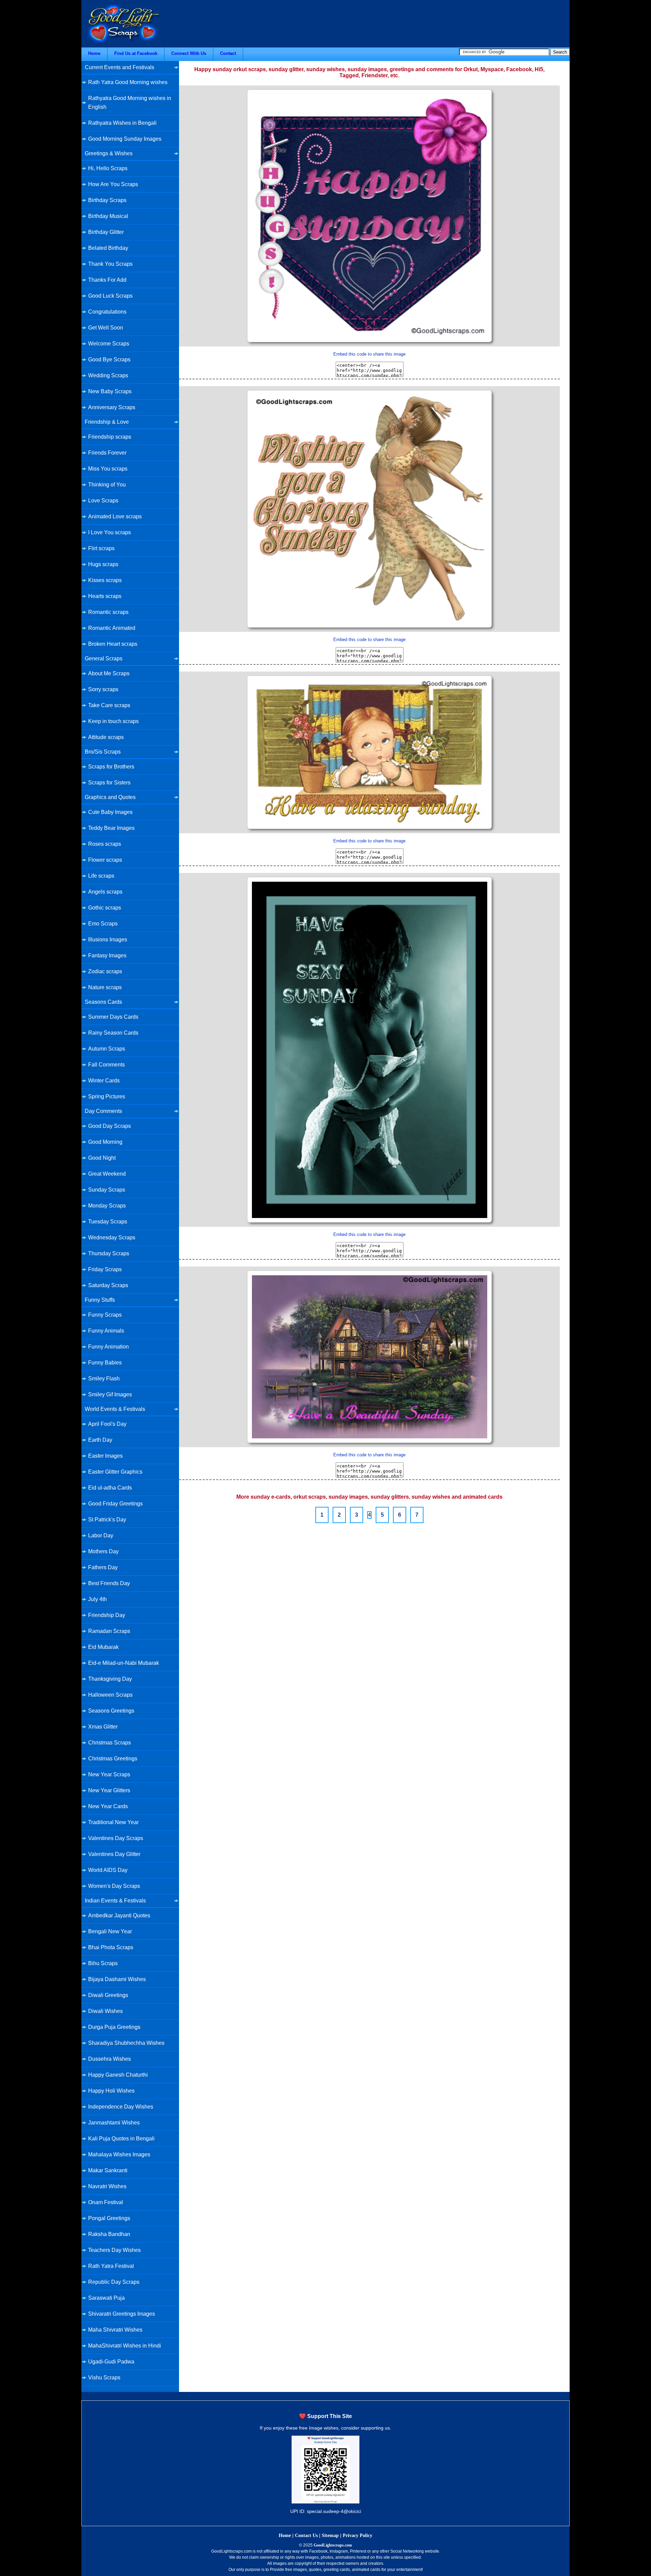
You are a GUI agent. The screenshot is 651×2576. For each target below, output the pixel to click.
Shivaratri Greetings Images (122, 2314)
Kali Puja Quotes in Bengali (121, 2139)
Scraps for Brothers (111, 767)
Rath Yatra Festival (111, 2266)
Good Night (102, 1158)
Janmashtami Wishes (114, 2123)
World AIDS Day (108, 1870)
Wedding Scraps (108, 375)
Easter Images (105, 1456)
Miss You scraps (108, 469)
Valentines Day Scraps (116, 1838)
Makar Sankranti (108, 2170)
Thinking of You (107, 485)
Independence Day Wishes (121, 2107)
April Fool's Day (107, 1424)
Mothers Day (103, 1551)
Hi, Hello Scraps (108, 168)
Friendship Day (107, 1615)
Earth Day (100, 1440)
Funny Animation (108, 1347)
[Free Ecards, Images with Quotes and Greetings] (124, 41)
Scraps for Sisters (109, 783)
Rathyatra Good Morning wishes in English (130, 103)
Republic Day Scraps (114, 2282)
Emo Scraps (103, 924)
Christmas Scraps (110, 1743)
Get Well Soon (106, 328)
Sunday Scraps (107, 1190)
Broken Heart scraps (113, 644)
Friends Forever (107, 453)
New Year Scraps (109, 1774)
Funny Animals (106, 1331)
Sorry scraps (103, 689)
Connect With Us (189, 53)
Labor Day (101, 1535)
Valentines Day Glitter (114, 1854)
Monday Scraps (107, 1206)
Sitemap (330, 2535)
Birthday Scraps (107, 200)
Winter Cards (104, 1081)
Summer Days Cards (113, 1017)
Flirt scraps (101, 548)
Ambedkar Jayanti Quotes (119, 1915)
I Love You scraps (110, 532)
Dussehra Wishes (110, 2059)
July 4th (97, 1599)
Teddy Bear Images (111, 828)
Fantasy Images (107, 955)
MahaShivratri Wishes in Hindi (125, 2346)
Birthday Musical (108, 216)
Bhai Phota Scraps (111, 1947)
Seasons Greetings (111, 1711)
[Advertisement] (370, 1486)
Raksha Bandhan (109, 2234)
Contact (228, 53)
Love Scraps (103, 501)
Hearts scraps (105, 596)
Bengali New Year (110, 1931)
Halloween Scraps (110, 1695)
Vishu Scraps (104, 2378)
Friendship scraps (110, 437)
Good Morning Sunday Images (125, 139)
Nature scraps (105, 987)
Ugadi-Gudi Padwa (111, 2362)
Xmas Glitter (103, 1727)
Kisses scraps (105, 580)
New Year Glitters (109, 1790)
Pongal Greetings (109, 2218)
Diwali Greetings (108, 1995)
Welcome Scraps (109, 344)
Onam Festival (106, 2202)
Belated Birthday (108, 248)
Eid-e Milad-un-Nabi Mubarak (124, 1663)
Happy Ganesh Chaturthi (118, 2075)
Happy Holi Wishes (111, 2091)
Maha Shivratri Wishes (115, 2330)
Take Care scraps (109, 705)
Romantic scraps (108, 612)
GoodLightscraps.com (333, 2545)
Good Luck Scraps (110, 296)
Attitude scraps (106, 737)
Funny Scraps (105, 1315)
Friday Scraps (105, 1269)
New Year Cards (108, 1806)
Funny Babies (105, 1363)
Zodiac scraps (105, 971)
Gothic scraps (105, 908)
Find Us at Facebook (136, 53)
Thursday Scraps (109, 1253)
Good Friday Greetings (115, 1504)
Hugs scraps (103, 564)
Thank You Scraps (110, 264)
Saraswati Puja (106, 2298)
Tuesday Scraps (108, 1222)
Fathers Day (103, 1567)
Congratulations (107, 312)
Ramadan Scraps (109, 1631)
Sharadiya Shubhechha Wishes (126, 2043)
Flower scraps (105, 860)
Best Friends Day (109, 1583)
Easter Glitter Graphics (115, 1472)
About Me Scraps (109, 673)
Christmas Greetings (113, 1759)
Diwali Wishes (105, 2011)
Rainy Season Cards (113, 1033)
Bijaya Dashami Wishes (117, 1979)
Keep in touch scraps (113, 721)
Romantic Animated (112, 628)
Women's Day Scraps (114, 1886)
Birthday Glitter (106, 232)
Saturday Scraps (108, 1285)
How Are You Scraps (113, 184)
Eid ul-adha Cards (110, 1488)
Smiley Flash (104, 1379)
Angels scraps (105, 892)
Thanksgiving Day (110, 1679)
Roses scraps (105, 844)
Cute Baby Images (110, 812)
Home (94, 53)
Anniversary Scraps (112, 407)
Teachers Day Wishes (114, 2250)
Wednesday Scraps (112, 1237)
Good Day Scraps (110, 1126)
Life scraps (101, 876)
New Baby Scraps (110, 391)
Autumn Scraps (107, 1049)
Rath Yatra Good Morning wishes (128, 82)
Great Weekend (107, 1174)
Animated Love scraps (115, 516)
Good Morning (105, 1142)
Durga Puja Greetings (114, 2027)
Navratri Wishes (107, 2186)
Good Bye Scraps (109, 360)
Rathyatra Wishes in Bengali (122, 123)
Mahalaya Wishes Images (119, 2154)
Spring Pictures (107, 1096)
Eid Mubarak (103, 1647)
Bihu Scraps (103, 1963)
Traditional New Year (113, 1822)
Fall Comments (106, 1065)
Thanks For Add (107, 280)
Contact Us (306, 2535)
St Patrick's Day (107, 1520)
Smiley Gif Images (110, 1394)
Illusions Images (108, 940)
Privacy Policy (358, 2535)
